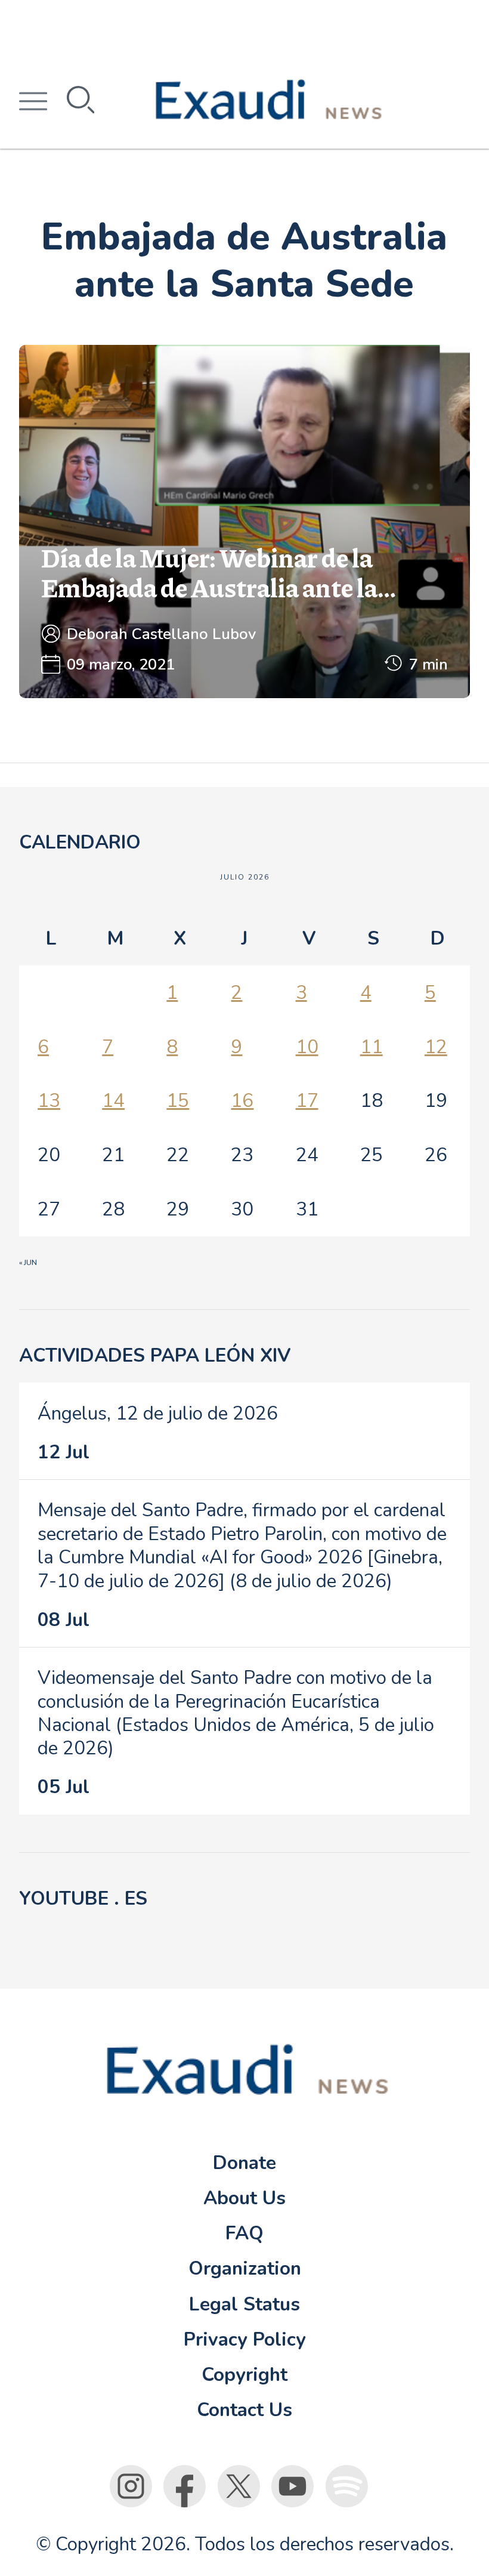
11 (372, 1047)
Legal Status (244, 2304)
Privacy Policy (245, 2339)
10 (307, 1047)
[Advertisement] (244, 27)
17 (307, 1101)
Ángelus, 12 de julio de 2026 (158, 1413)
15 (178, 1101)
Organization (245, 2268)
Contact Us (244, 2410)
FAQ (244, 2233)
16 (242, 1101)
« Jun (28, 1263)
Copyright (244, 2375)
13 (49, 1101)
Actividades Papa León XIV (155, 1355)
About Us (244, 2198)
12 (436, 1047)
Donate (244, 2163)
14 (113, 1101)
